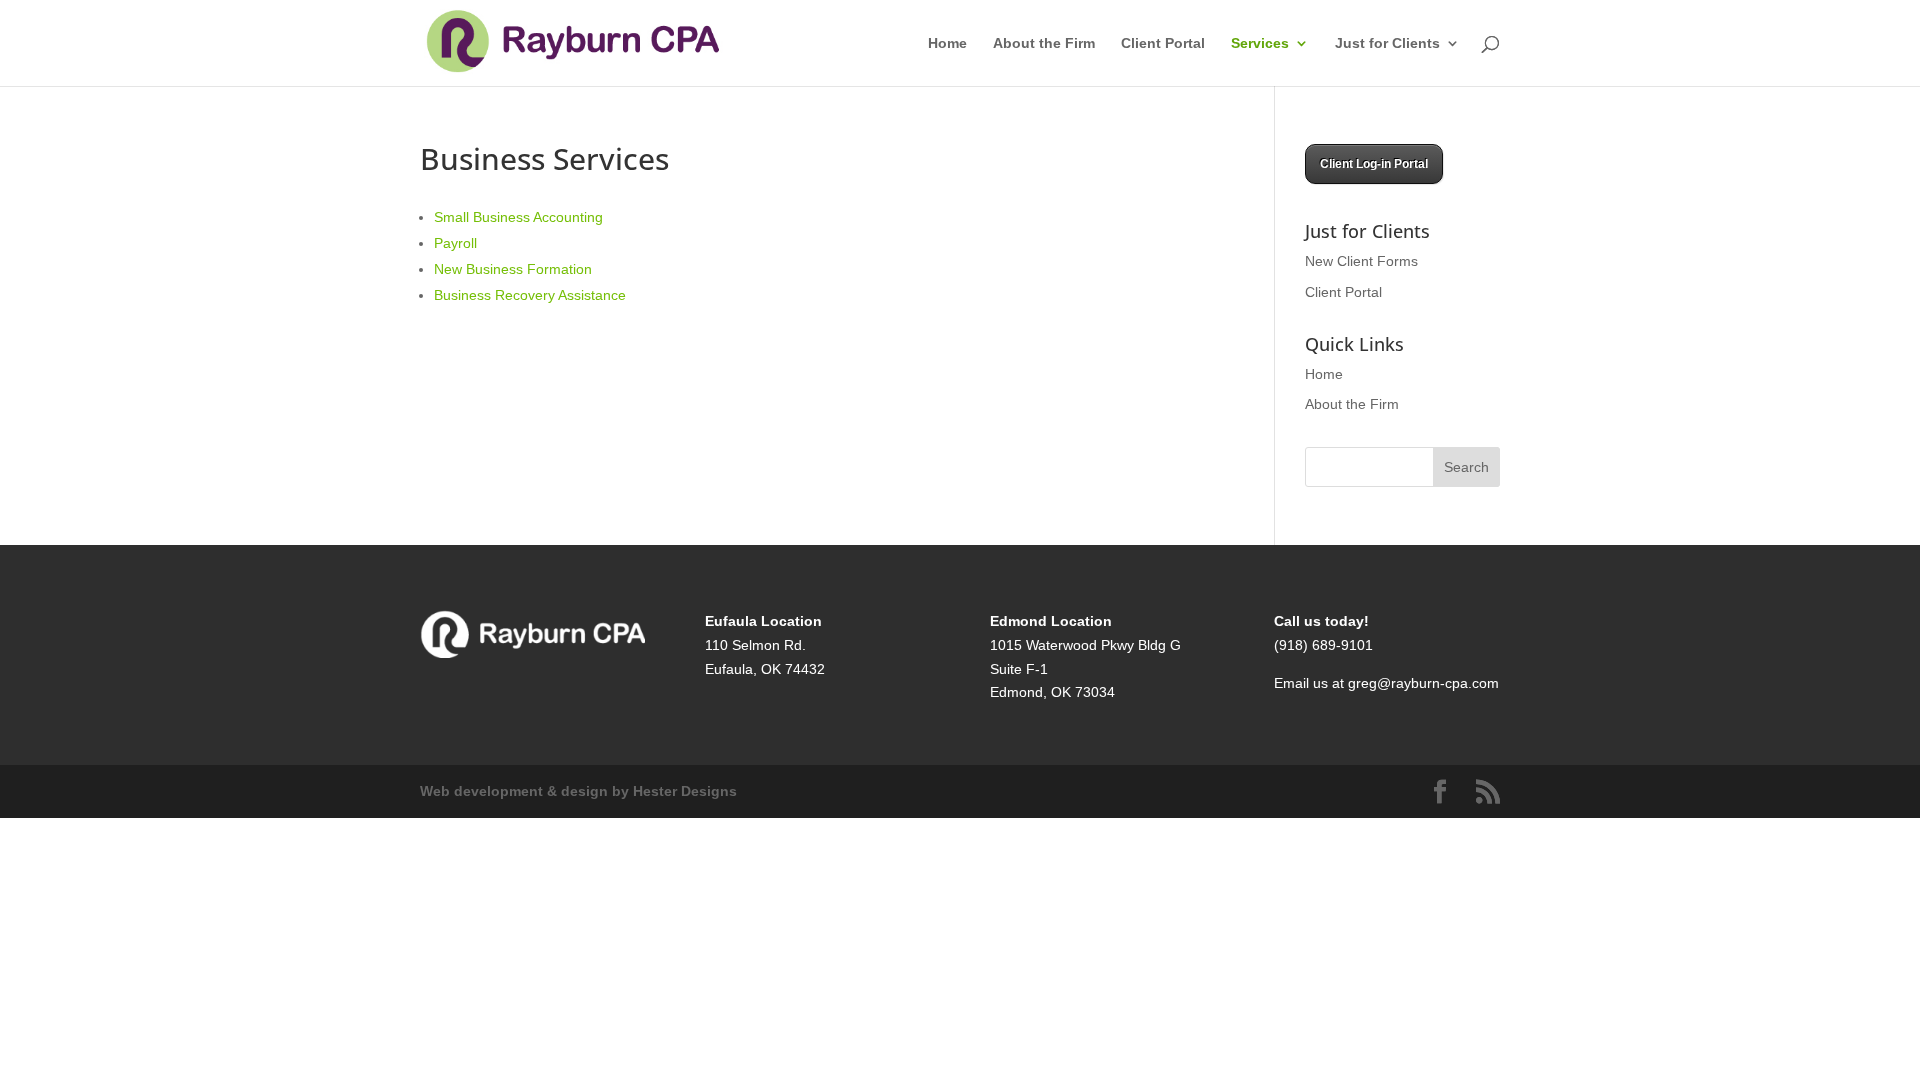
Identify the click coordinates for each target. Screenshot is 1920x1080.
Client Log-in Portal (1374, 164)
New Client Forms (1361, 261)
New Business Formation (513, 269)
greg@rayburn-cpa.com (1423, 683)
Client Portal (1163, 43)
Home (947, 43)
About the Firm (1044, 43)
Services (1260, 43)
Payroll (455, 243)
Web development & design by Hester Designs (578, 791)
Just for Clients (1387, 43)
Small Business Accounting (518, 217)
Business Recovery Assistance (530, 295)
